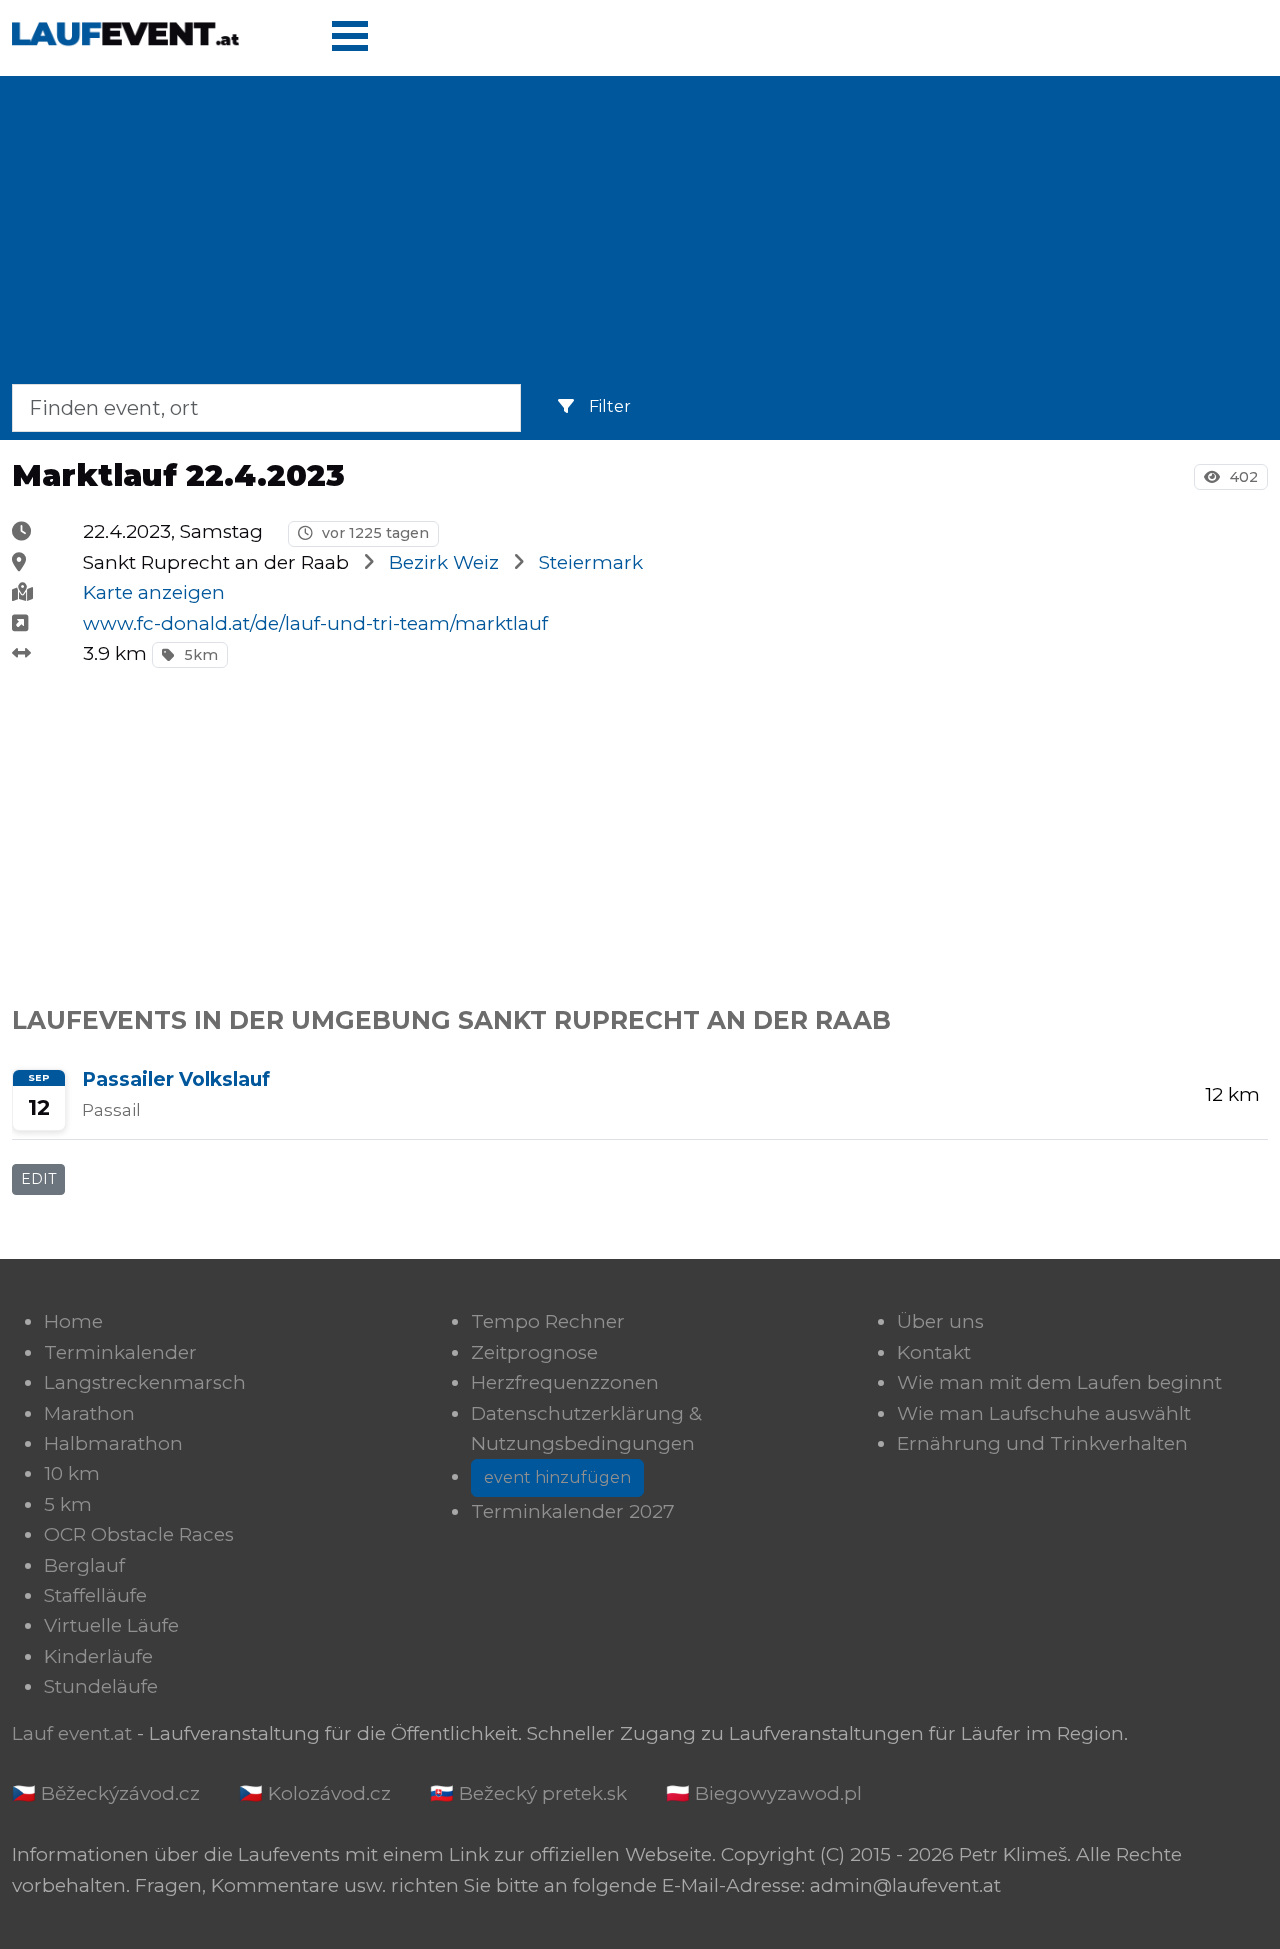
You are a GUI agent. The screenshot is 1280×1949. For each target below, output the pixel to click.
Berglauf (84, 1565)
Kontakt (934, 1352)
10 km (72, 1473)
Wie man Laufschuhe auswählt (1044, 1413)
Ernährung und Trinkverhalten (1042, 1443)
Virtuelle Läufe (111, 1625)
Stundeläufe (101, 1686)
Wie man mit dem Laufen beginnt (1059, 1382)
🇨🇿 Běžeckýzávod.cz (106, 1793)
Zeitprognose (534, 1352)
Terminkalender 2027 (573, 1511)
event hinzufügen (557, 1477)
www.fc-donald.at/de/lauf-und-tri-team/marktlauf (315, 623)
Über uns (940, 1321)
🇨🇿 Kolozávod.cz (315, 1793)
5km (199, 655)
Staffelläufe (95, 1595)
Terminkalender (120, 1352)
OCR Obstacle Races (139, 1534)
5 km (68, 1504)
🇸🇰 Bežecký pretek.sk (528, 1793)
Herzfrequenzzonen (565, 1382)
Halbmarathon (113, 1443)
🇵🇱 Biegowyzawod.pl (764, 1793)
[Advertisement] (640, 234)
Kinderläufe (98, 1656)
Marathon (89, 1413)
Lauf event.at (72, 1733)
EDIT (38, 1179)
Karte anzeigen (154, 592)
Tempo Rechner (548, 1321)
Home (73, 1321)
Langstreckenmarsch (145, 1382)
